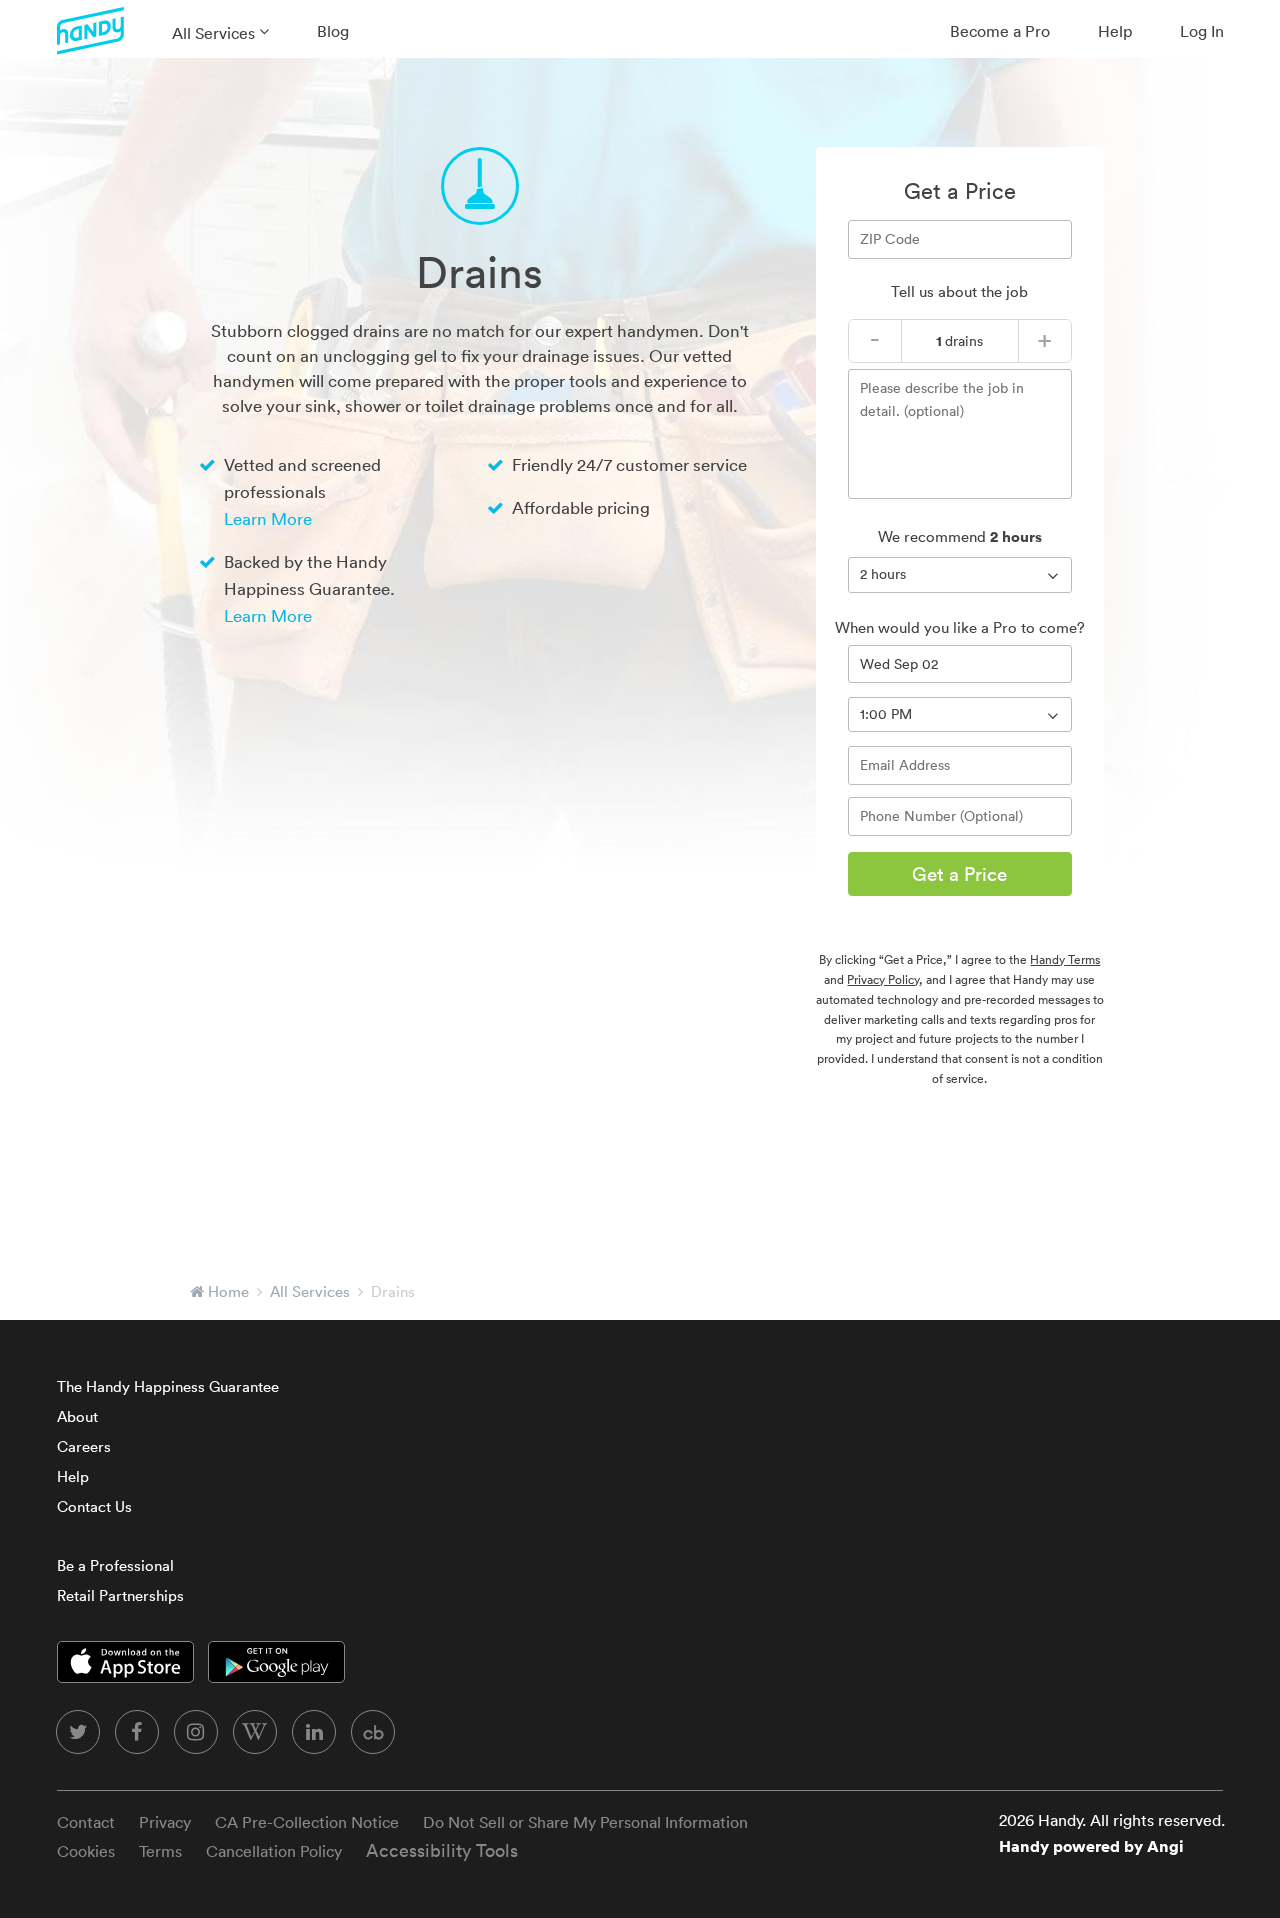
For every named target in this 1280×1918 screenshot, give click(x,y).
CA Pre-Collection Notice (307, 1822)
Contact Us (94, 1506)
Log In (1202, 31)
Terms (160, 1851)
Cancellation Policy (274, 1851)
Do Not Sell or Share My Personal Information (585, 1822)
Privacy (165, 1822)
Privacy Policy (883, 979)
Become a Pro (1000, 31)
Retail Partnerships (120, 1595)
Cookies (86, 1851)
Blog (333, 31)
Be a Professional (115, 1565)
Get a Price (959, 874)
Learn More (268, 518)
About (77, 1416)
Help (1115, 31)
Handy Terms (1065, 959)
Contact (86, 1822)
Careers (84, 1446)
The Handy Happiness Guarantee (168, 1386)
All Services (213, 33)
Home (228, 1291)
